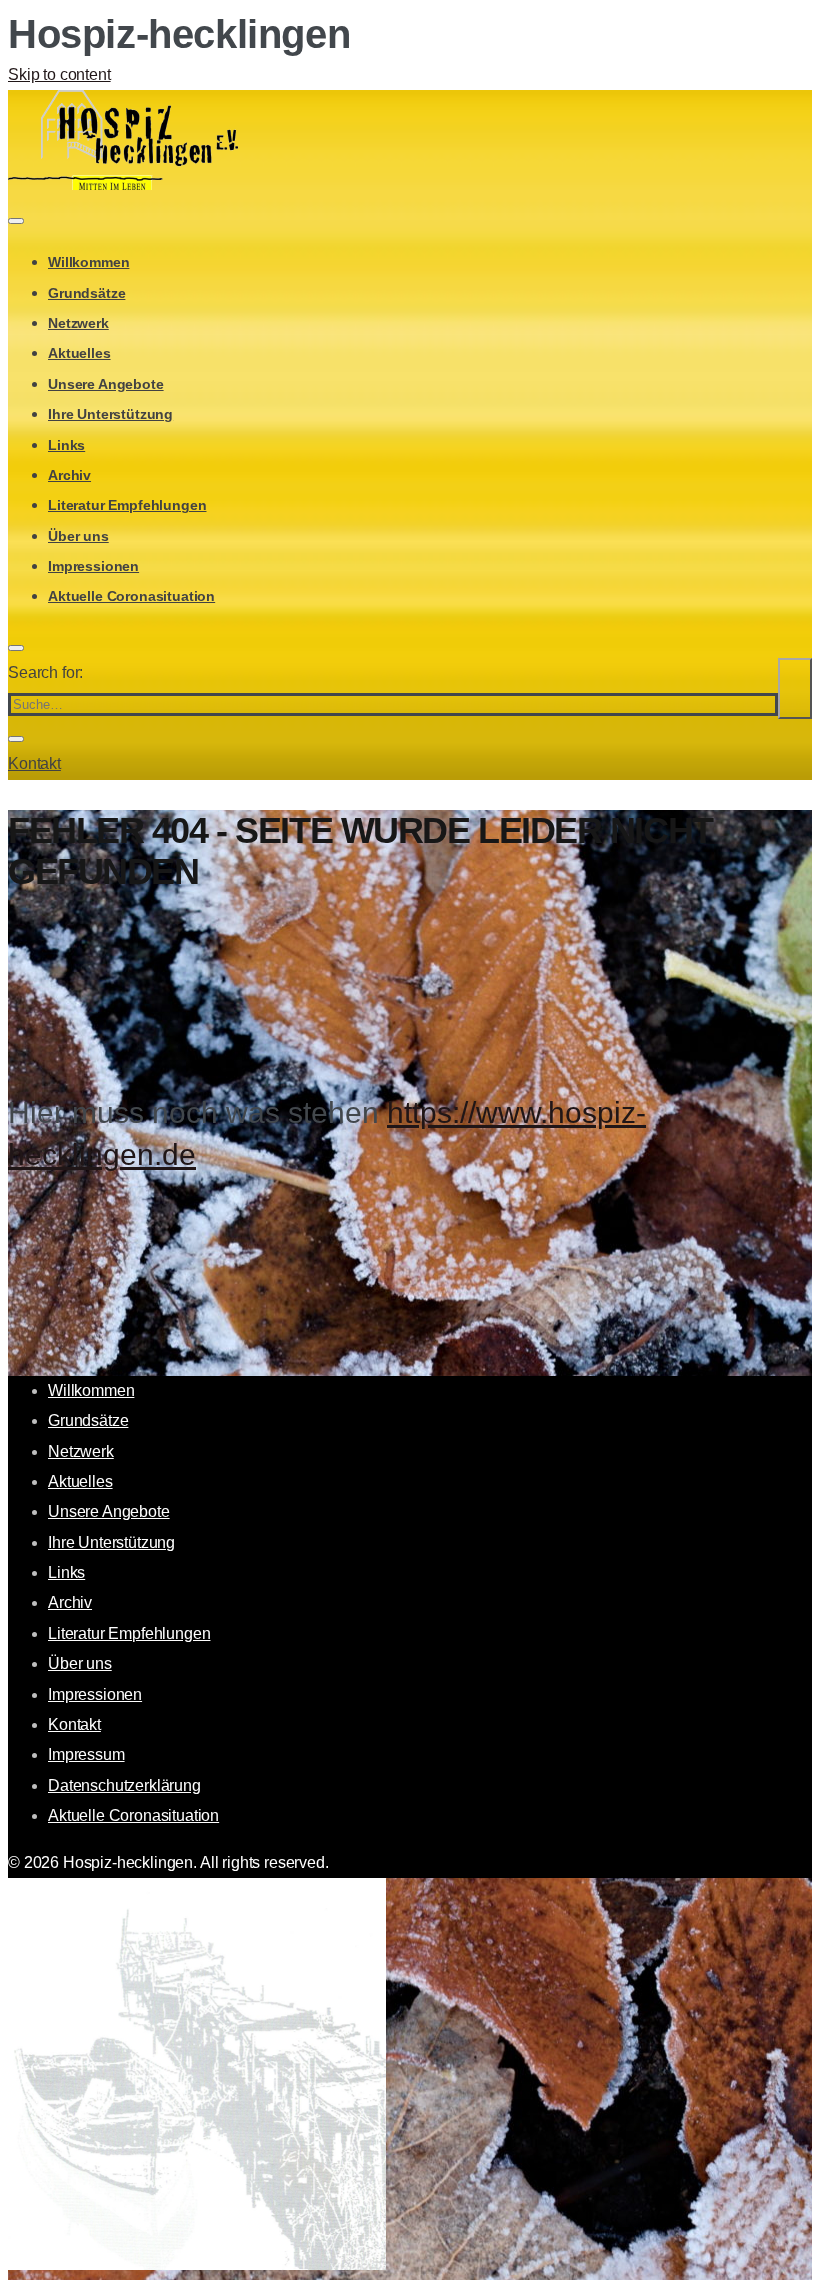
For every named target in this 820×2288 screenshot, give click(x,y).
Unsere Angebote (106, 384)
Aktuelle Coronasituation (131, 596)
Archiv (69, 475)
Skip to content (59, 74)
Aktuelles (79, 353)
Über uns (78, 536)
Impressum (86, 1754)
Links (66, 445)
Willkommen (88, 262)
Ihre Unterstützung (110, 414)
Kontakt (34, 763)
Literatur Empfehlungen (127, 505)
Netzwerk (78, 323)
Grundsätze (86, 293)
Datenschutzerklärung (124, 1785)
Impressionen (93, 566)
